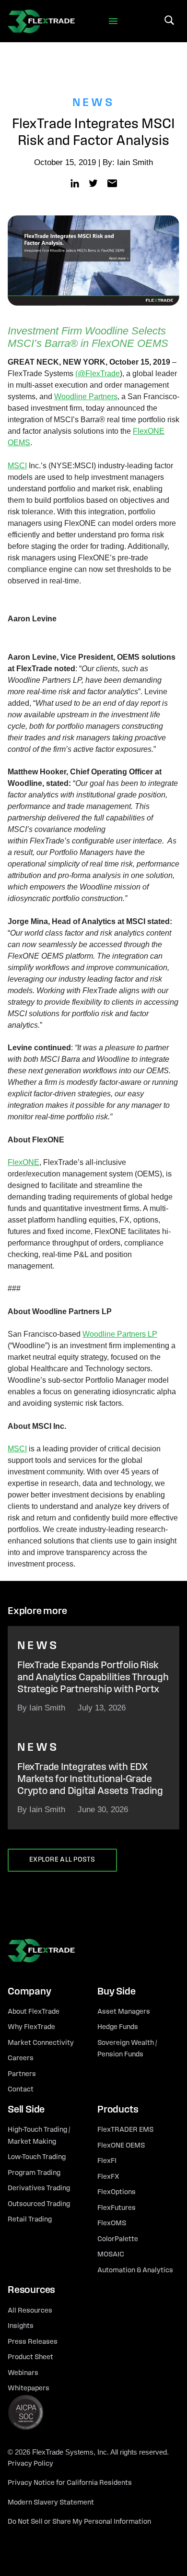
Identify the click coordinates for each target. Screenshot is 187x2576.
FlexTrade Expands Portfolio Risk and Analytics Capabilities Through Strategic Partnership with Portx (93, 1678)
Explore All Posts (62, 1860)
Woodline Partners (86, 397)
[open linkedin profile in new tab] (75, 183)
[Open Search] (169, 20)
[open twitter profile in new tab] (93, 183)
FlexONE (23, 1162)
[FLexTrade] (41, 21)
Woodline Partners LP (120, 1334)
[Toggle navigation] (113, 21)
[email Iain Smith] (112, 183)
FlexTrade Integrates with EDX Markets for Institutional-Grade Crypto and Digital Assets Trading (90, 1779)
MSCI (17, 466)
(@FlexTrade (98, 374)
